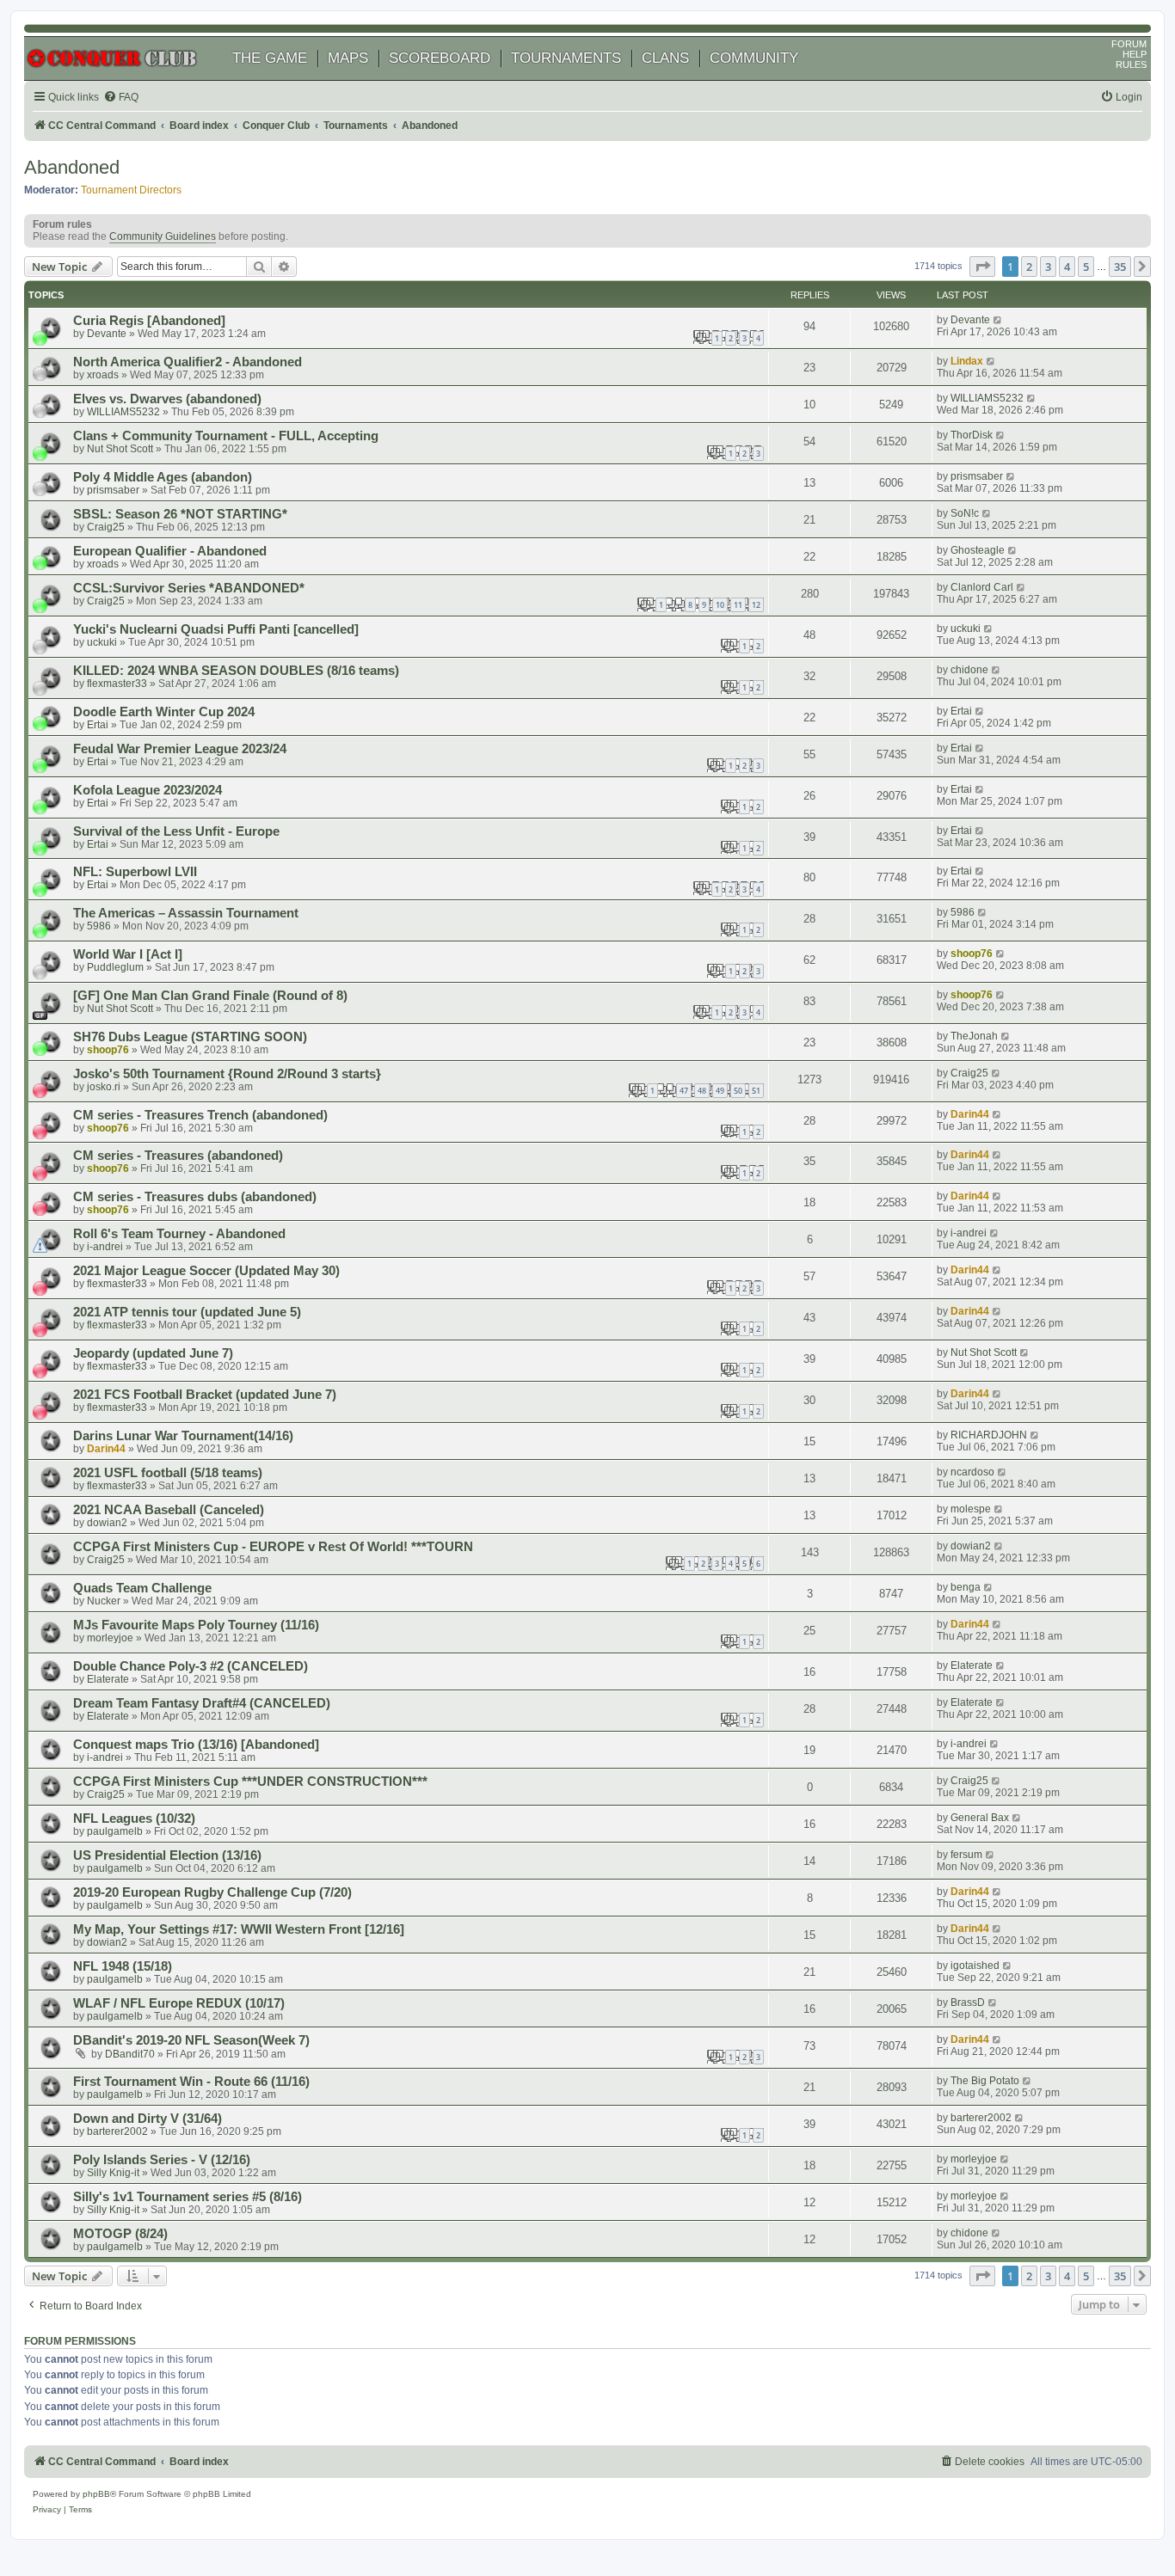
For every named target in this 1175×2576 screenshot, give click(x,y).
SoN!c (965, 513)
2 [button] (1029, 267)
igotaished (975, 1966)
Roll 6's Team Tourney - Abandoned (179, 1234)
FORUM (1129, 44)
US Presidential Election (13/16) (167, 1855)
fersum (966, 1855)
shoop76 (972, 954)
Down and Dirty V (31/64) (148, 2119)
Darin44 (970, 1114)
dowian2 (107, 1523)
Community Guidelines (163, 236)
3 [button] (1048, 267)
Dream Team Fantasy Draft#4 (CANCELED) (202, 1703)
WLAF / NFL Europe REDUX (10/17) (179, 2003)
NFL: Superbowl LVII (135, 872)
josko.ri (104, 1087)
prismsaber (113, 490)
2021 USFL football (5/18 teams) (168, 1473)
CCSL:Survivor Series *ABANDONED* (189, 588)
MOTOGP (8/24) (120, 2234)
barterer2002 (117, 2131)
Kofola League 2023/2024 (148, 790)
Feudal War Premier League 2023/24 (180, 749)
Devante (107, 334)
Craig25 (106, 527)
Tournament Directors (131, 190)
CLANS (665, 58)
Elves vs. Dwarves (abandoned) (167, 399)
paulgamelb (115, 1831)
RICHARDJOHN (989, 1435)
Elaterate (108, 1679)
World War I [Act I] (128, 954)
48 (702, 1091)
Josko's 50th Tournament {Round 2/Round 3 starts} (227, 1074)
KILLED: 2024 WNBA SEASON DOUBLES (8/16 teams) (236, 671)
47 (684, 1091)
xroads (103, 375)
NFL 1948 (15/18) (123, 1966)
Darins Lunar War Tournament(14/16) (183, 1436)
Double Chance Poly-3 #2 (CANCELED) (191, 1666)
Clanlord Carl (982, 587)
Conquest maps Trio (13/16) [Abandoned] (196, 1745)
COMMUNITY (754, 58)
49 (720, 1091)
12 (756, 605)
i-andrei (105, 1247)
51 (756, 1091)
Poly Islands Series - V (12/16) (162, 2160)
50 (738, 1091)
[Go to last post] (998, 320)
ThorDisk (972, 435)
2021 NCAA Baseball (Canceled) (169, 1510)
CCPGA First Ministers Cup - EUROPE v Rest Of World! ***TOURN (273, 1547)
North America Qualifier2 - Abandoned (188, 362)
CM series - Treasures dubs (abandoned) (195, 1197)
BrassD (968, 2003)
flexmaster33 (117, 684)
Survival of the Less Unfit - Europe (176, 831)
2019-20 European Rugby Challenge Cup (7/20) (212, 1892)
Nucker (104, 1601)
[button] (982, 267)
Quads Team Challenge (142, 1588)
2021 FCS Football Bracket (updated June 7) (205, 1395)
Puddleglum (115, 967)
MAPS (348, 58)
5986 (99, 926)
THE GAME (270, 58)
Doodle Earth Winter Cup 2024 (164, 712)
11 (738, 605)
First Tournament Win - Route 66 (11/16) (191, 2082)
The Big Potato (985, 2081)
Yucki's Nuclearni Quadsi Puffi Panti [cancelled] (216, 629)
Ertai (98, 725)
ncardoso (972, 1472)
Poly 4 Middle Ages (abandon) (163, 477)
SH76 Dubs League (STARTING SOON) (190, 1037)
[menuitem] (121, 98)
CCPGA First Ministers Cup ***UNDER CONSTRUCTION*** (250, 1782)
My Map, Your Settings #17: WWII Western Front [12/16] (239, 1929)
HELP (1135, 54)
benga (966, 1587)
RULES (1131, 64)
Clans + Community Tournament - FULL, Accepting (226, 436)
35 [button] (1120, 267)
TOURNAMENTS (566, 58)
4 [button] (1067, 267)
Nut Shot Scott (120, 449)
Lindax (967, 361)
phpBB (96, 2494)
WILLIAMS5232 (123, 412)
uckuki (102, 642)
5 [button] (1086, 267)
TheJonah (974, 1036)
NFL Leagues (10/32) (134, 1819)
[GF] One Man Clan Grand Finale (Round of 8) (210, 996)
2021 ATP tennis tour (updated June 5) (187, 1312)
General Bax (980, 1818)
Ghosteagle (978, 550)
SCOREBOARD (440, 58)
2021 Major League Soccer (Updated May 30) (206, 1271)
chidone (969, 670)
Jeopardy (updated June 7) (153, 1353)
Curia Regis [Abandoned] (149, 321)
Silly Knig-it (113, 2173)
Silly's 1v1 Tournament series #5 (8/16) (188, 2197)
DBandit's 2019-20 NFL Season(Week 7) (191, 2040)
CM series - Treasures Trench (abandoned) (200, 1115)
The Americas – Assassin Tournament (186, 913)
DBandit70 (130, 2054)
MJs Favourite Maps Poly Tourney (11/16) (196, 1625)
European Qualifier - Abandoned (170, 551)
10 (720, 605)
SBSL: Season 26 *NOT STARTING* (180, 514)
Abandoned (72, 167)
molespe (971, 1509)
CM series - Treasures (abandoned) (178, 1156)
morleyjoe (110, 1638)
